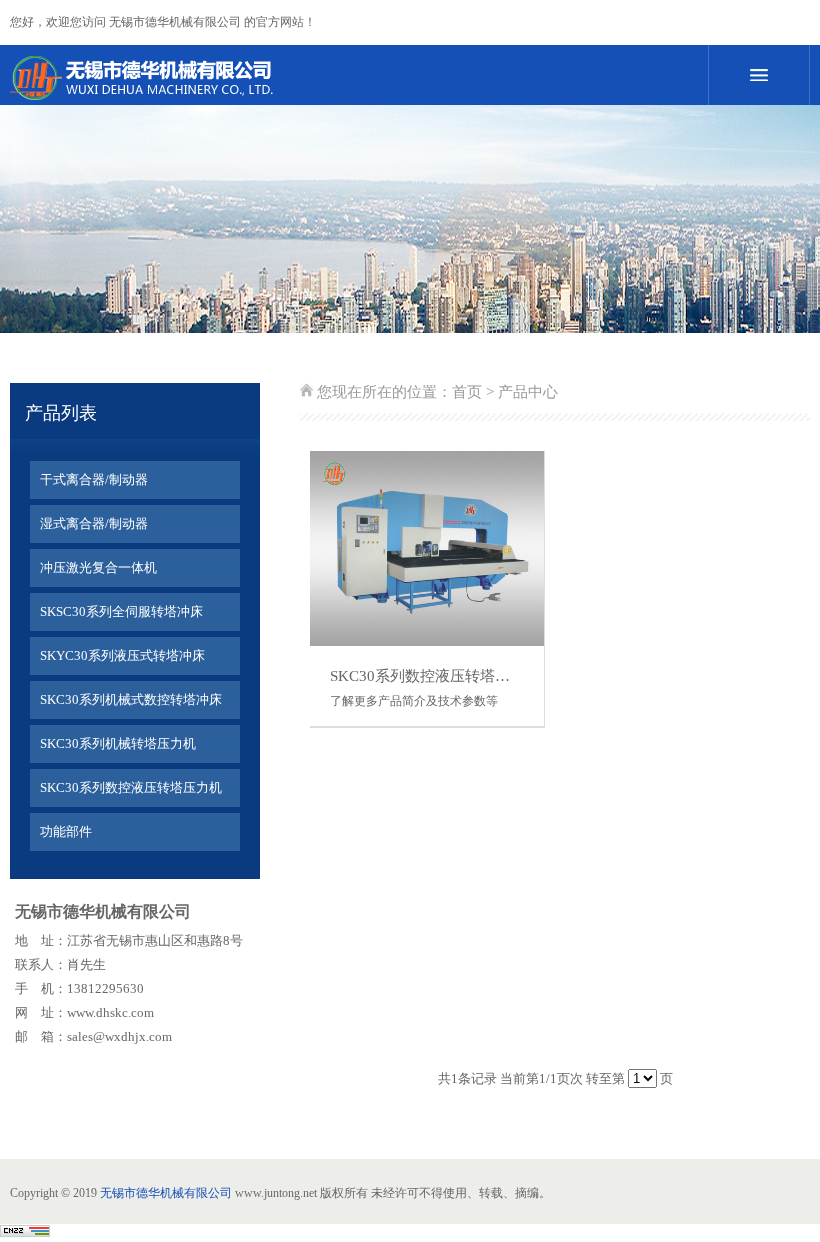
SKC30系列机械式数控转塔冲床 (131, 699)
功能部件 (66, 831)
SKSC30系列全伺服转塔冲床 (121, 611)
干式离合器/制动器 (94, 479)
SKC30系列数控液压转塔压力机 (131, 787)
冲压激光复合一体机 (98, 567)
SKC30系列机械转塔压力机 (118, 743)
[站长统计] (25, 1233)
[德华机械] (330, 78)
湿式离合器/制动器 (94, 523)
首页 (467, 392)
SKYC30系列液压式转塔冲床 (122, 655)
